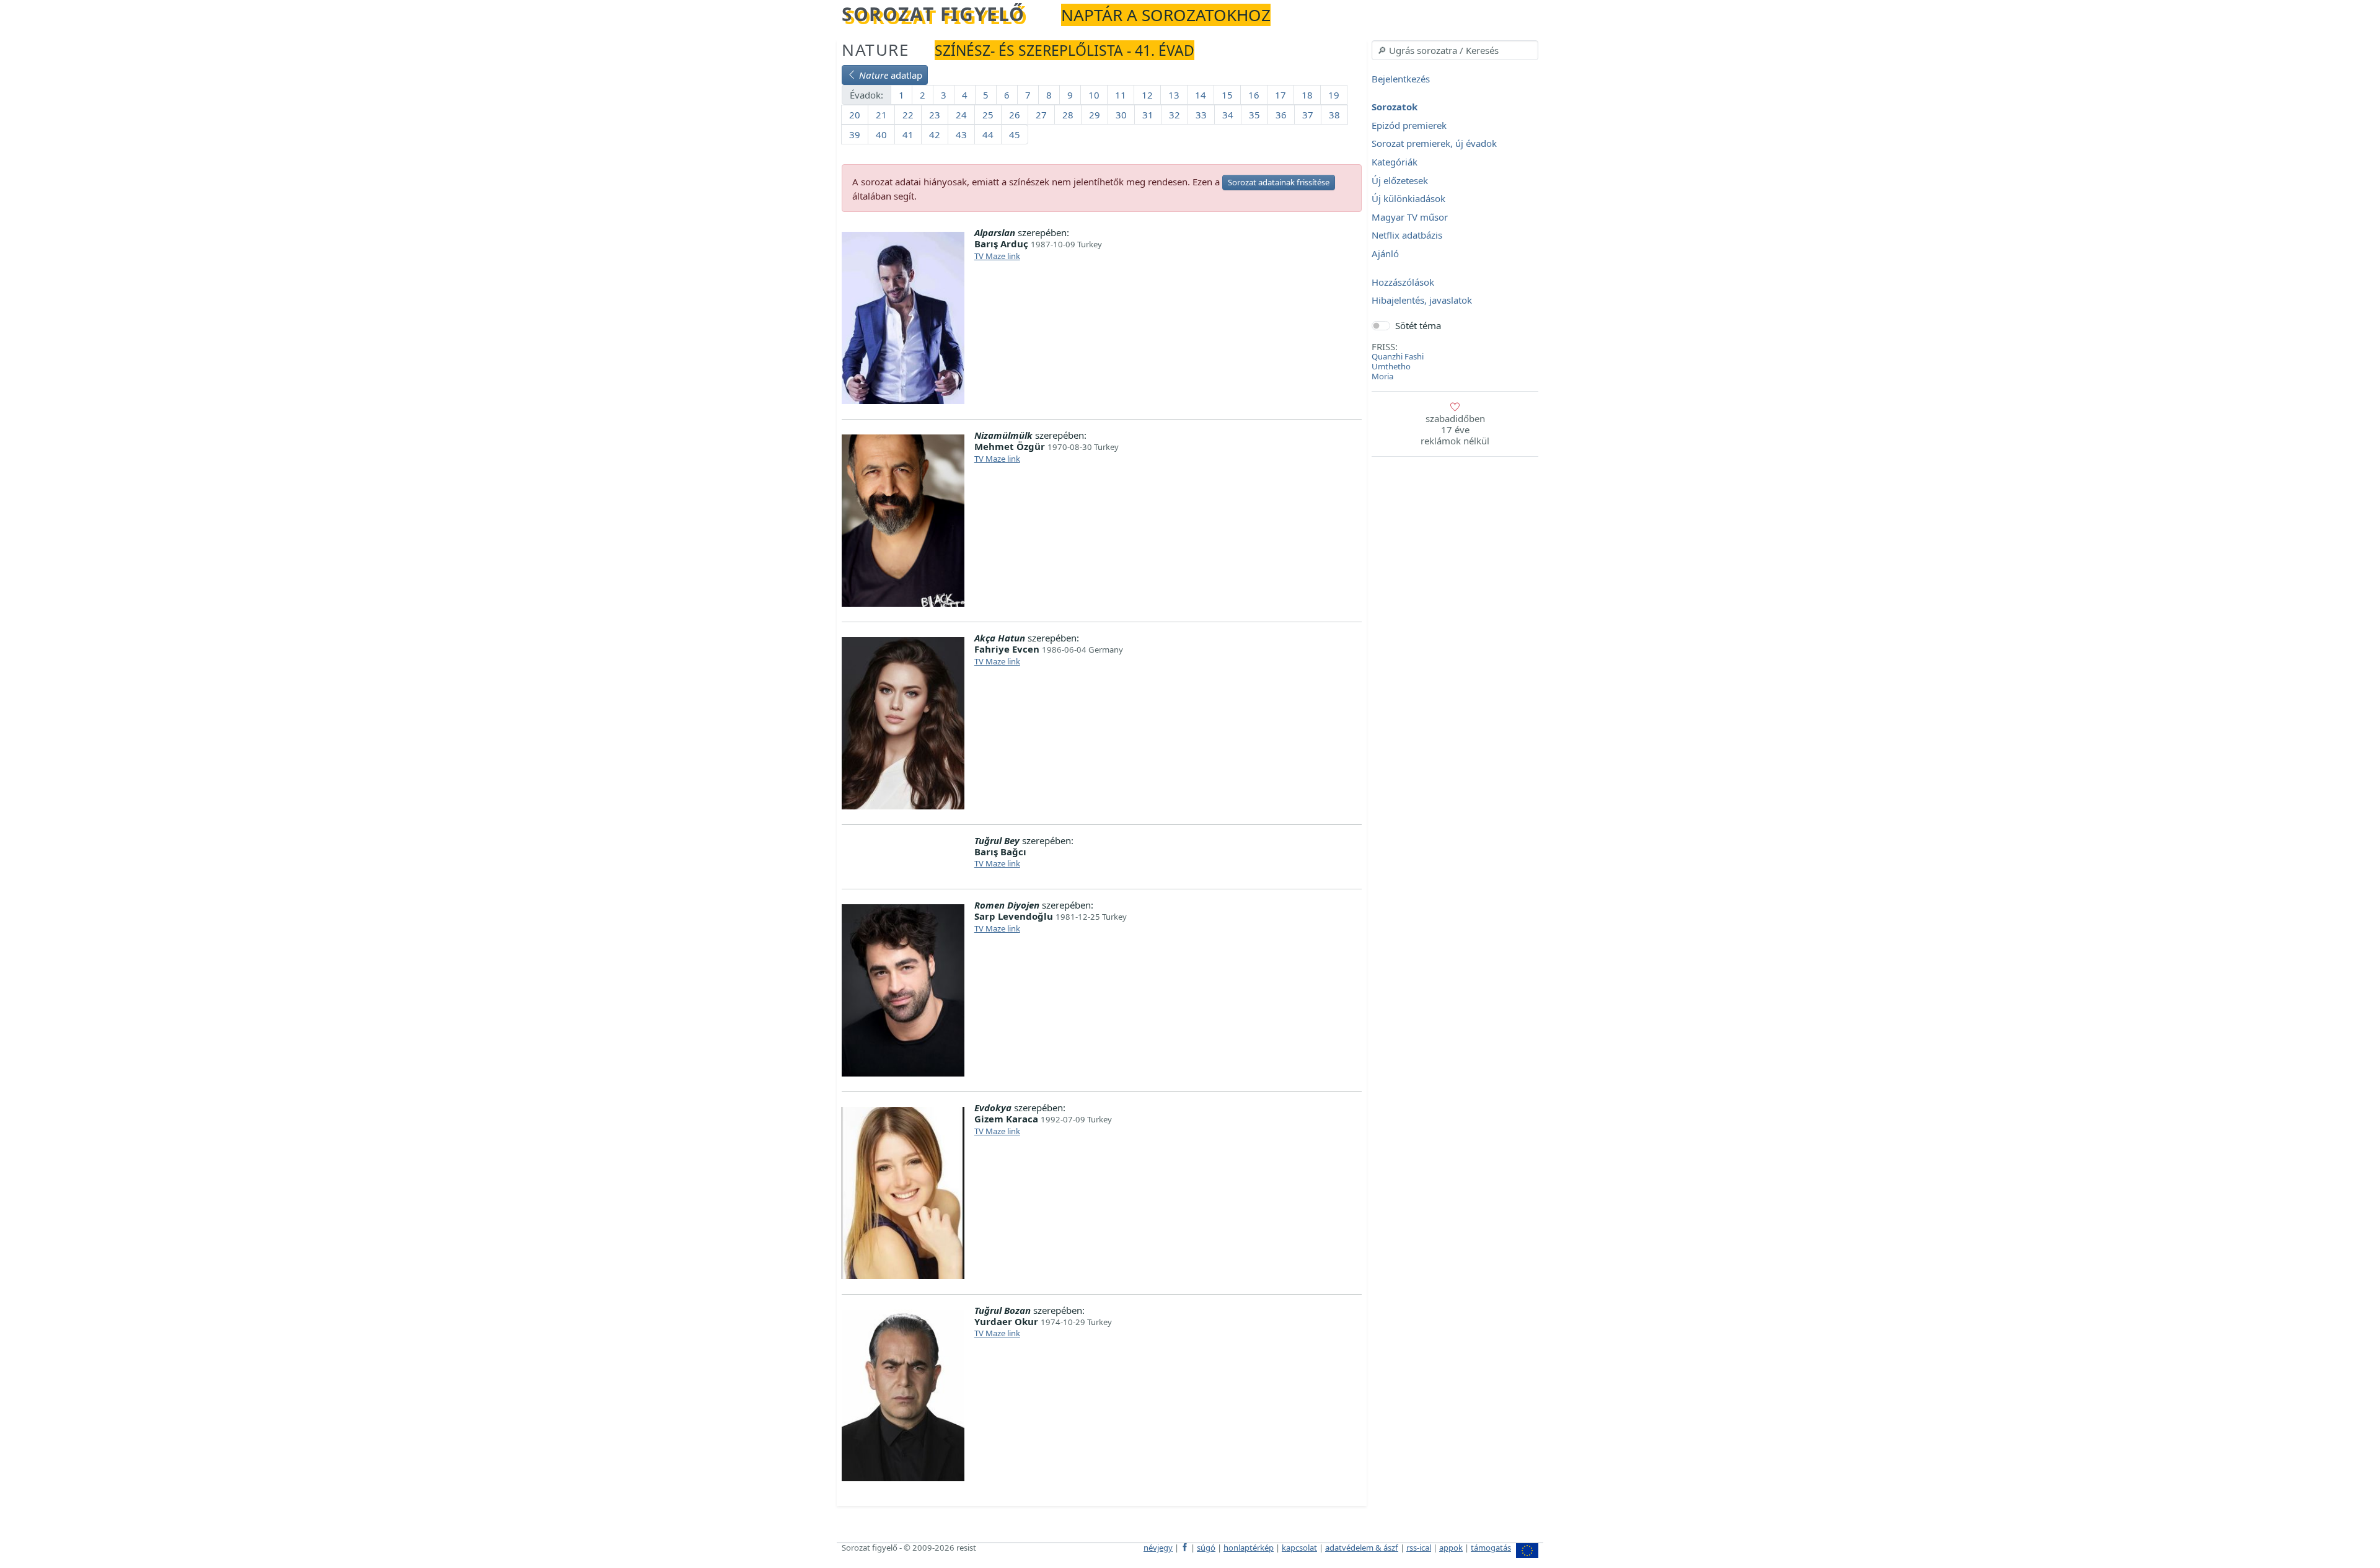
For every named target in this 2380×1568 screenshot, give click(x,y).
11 (1121, 95)
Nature (876, 50)
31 (1148, 115)
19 (1334, 95)
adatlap (891, 75)
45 (1015, 134)
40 (881, 134)
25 (988, 115)
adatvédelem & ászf (1362, 1548)
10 (1094, 95)
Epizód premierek (1409, 125)
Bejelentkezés (1401, 79)
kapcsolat (1299, 1548)
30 (1121, 115)
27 (1041, 115)
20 (855, 115)
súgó (1206, 1548)
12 (1147, 95)
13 (1174, 95)
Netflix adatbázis (1407, 236)
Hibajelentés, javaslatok (1422, 301)
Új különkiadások (1408, 199)
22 (908, 115)
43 (961, 134)
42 (935, 134)
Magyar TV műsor (1410, 217)
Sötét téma (1418, 325)
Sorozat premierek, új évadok (1434, 144)
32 (1175, 115)
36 (1281, 115)
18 (1307, 95)
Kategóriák (1395, 162)
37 (1308, 115)
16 (1254, 95)
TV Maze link (997, 256)
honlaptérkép (1249, 1548)
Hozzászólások (1403, 282)
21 (881, 115)
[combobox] (1455, 50)
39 (855, 134)
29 (1095, 115)
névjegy (1158, 1548)
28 (1068, 115)
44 (988, 134)
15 (1227, 95)
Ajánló (1385, 253)
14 (1201, 95)
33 (1201, 115)
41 (908, 134)
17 (1280, 95)
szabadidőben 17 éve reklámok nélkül (1455, 429)
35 (1254, 115)
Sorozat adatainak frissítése (1279, 182)
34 (1228, 115)
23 (935, 115)
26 (1015, 115)
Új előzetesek (1400, 180)
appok (1451, 1548)
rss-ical (1419, 1548)
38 (1334, 115)
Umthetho (1391, 366)
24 (961, 115)
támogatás (1491, 1548)
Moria (1382, 376)
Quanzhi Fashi (1398, 356)
